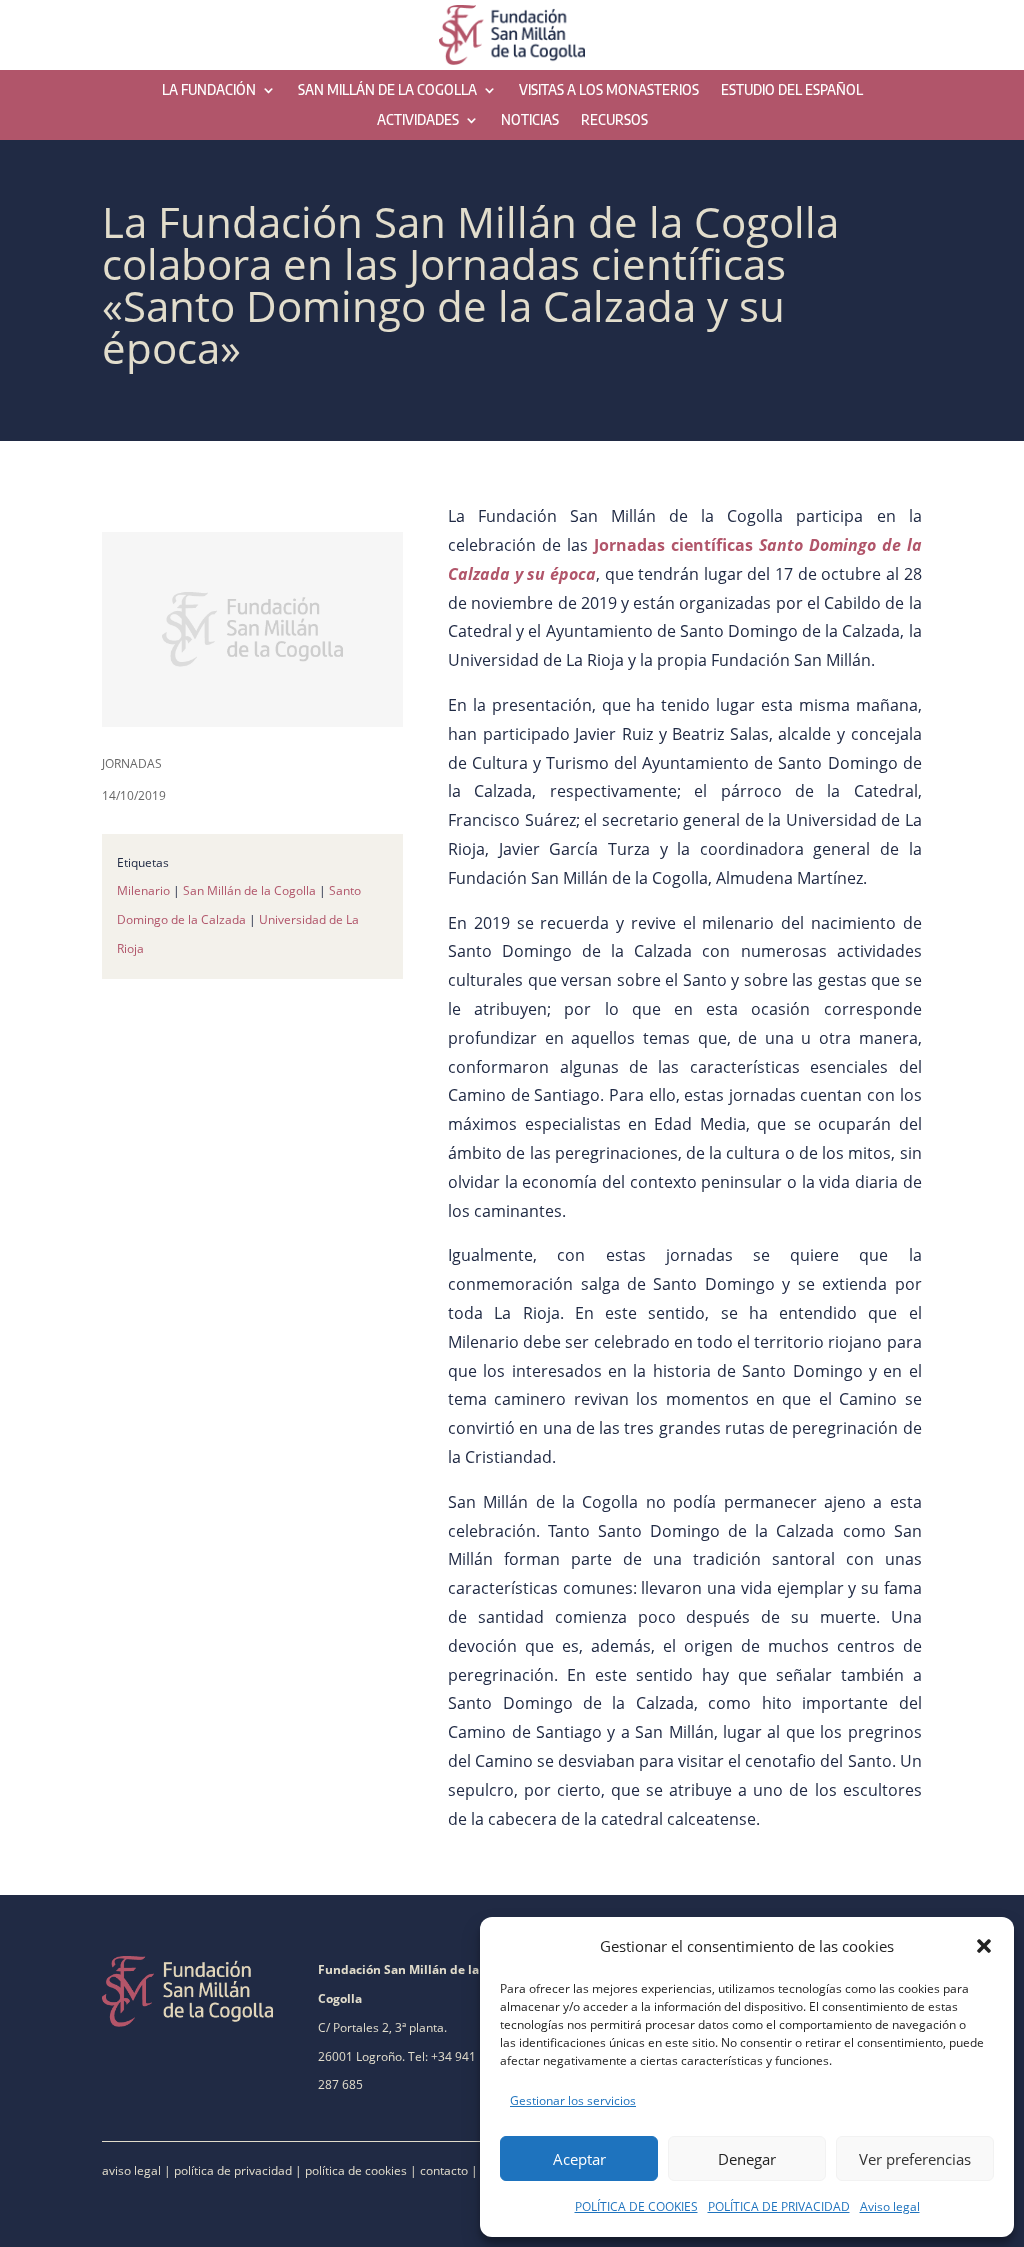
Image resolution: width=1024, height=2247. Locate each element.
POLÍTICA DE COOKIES (636, 2206)
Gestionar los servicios (573, 2100)
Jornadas (132, 763)
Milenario (143, 890)
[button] (984, 1946)
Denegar (747, 2159)
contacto (444, 2170)
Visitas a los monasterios (609, 90)
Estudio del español (792, 90)
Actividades (418, 120)
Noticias (530, 120)
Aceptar (579, 2159)
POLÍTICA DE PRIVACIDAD (779, 2206)
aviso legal (131, 2170)
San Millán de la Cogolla (387, 90)
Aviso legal (890, 2206)
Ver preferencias (915, 2159)
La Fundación (209, 90)
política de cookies (356, 2170)
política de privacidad (233, 2170)
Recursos (614, 120)
